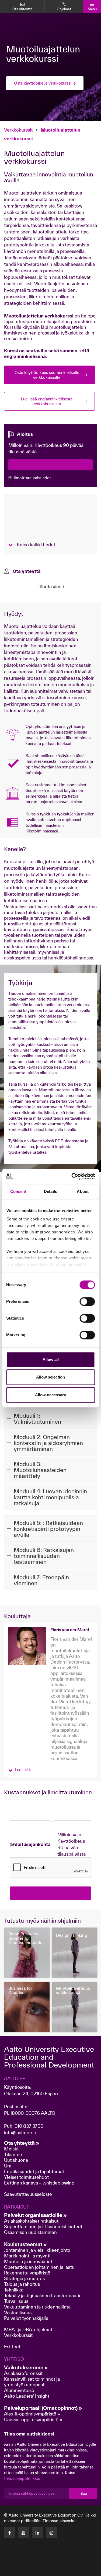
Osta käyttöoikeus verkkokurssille (45, 83)
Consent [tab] (18, 1191)
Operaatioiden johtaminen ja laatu (39, 2267)
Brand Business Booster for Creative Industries (27, 1938)
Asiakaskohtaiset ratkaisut (31, 2221)
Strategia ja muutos (24, 2278)
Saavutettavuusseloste (28, 2194)
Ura (8, 2166)
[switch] (87, 1302)
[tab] (50, 1419)
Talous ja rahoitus (22, 2284)
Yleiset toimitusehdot (26, 2177)
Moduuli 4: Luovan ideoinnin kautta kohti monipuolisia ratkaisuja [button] (50, 1497)
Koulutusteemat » (25, 2244)
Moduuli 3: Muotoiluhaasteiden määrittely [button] (40, 1470)
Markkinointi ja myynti (27, 2256)
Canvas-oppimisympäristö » (33, 2419)
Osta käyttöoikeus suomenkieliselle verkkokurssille (47, 375)
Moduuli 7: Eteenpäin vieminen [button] (41, 1580)
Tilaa (83, 2493)
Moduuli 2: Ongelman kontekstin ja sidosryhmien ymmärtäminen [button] (48, 1443)
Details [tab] (50, 1191)
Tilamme (13, 2154)
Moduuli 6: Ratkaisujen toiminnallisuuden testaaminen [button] (44, 1556)
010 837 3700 (29, 2126)
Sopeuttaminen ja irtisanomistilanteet (43, 2227)
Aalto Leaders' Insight (27, 2396)
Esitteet (12, 2346)
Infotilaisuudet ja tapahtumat (34, 2171)
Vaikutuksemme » (26, 2367)
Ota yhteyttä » (22, 2143)
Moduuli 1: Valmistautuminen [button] (37, 1419)
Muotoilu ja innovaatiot (28, 2261)
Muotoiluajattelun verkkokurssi (73, 1990)
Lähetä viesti (51, 586)
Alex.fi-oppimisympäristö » (32, 2414)
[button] (20, 1769)
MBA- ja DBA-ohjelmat (28, 2329)
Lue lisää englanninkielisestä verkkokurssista (47, 401)
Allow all (51, 1359)
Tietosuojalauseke (59, 2521)
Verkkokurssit (18, 130)
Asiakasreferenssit (23, 2373)
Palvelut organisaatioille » (35, 2215)
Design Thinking (72, 1935)
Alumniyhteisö (19, 2390)
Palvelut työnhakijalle (26, 2318)
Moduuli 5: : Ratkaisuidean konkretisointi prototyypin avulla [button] (48, 1529)
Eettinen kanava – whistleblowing (40, 2183)
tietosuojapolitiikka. (22, 2478)
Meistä (11, 2149)
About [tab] (83, 1191)
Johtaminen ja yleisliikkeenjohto (38, 2250)
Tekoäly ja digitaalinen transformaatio (43, 2295)
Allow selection (50, 1377)
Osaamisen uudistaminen (30, 2232)
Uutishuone (16, 2160)
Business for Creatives (20, 1990)
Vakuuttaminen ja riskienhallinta (37, 2307)
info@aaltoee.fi (20, 2132)
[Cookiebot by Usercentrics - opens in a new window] (72, 1176)
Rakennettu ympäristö (27, 2273)
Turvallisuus (16, 2301)
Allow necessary (50, 1395)
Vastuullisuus (18, 2312)
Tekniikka (14, 2290)
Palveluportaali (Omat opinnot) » (43, 2408)
